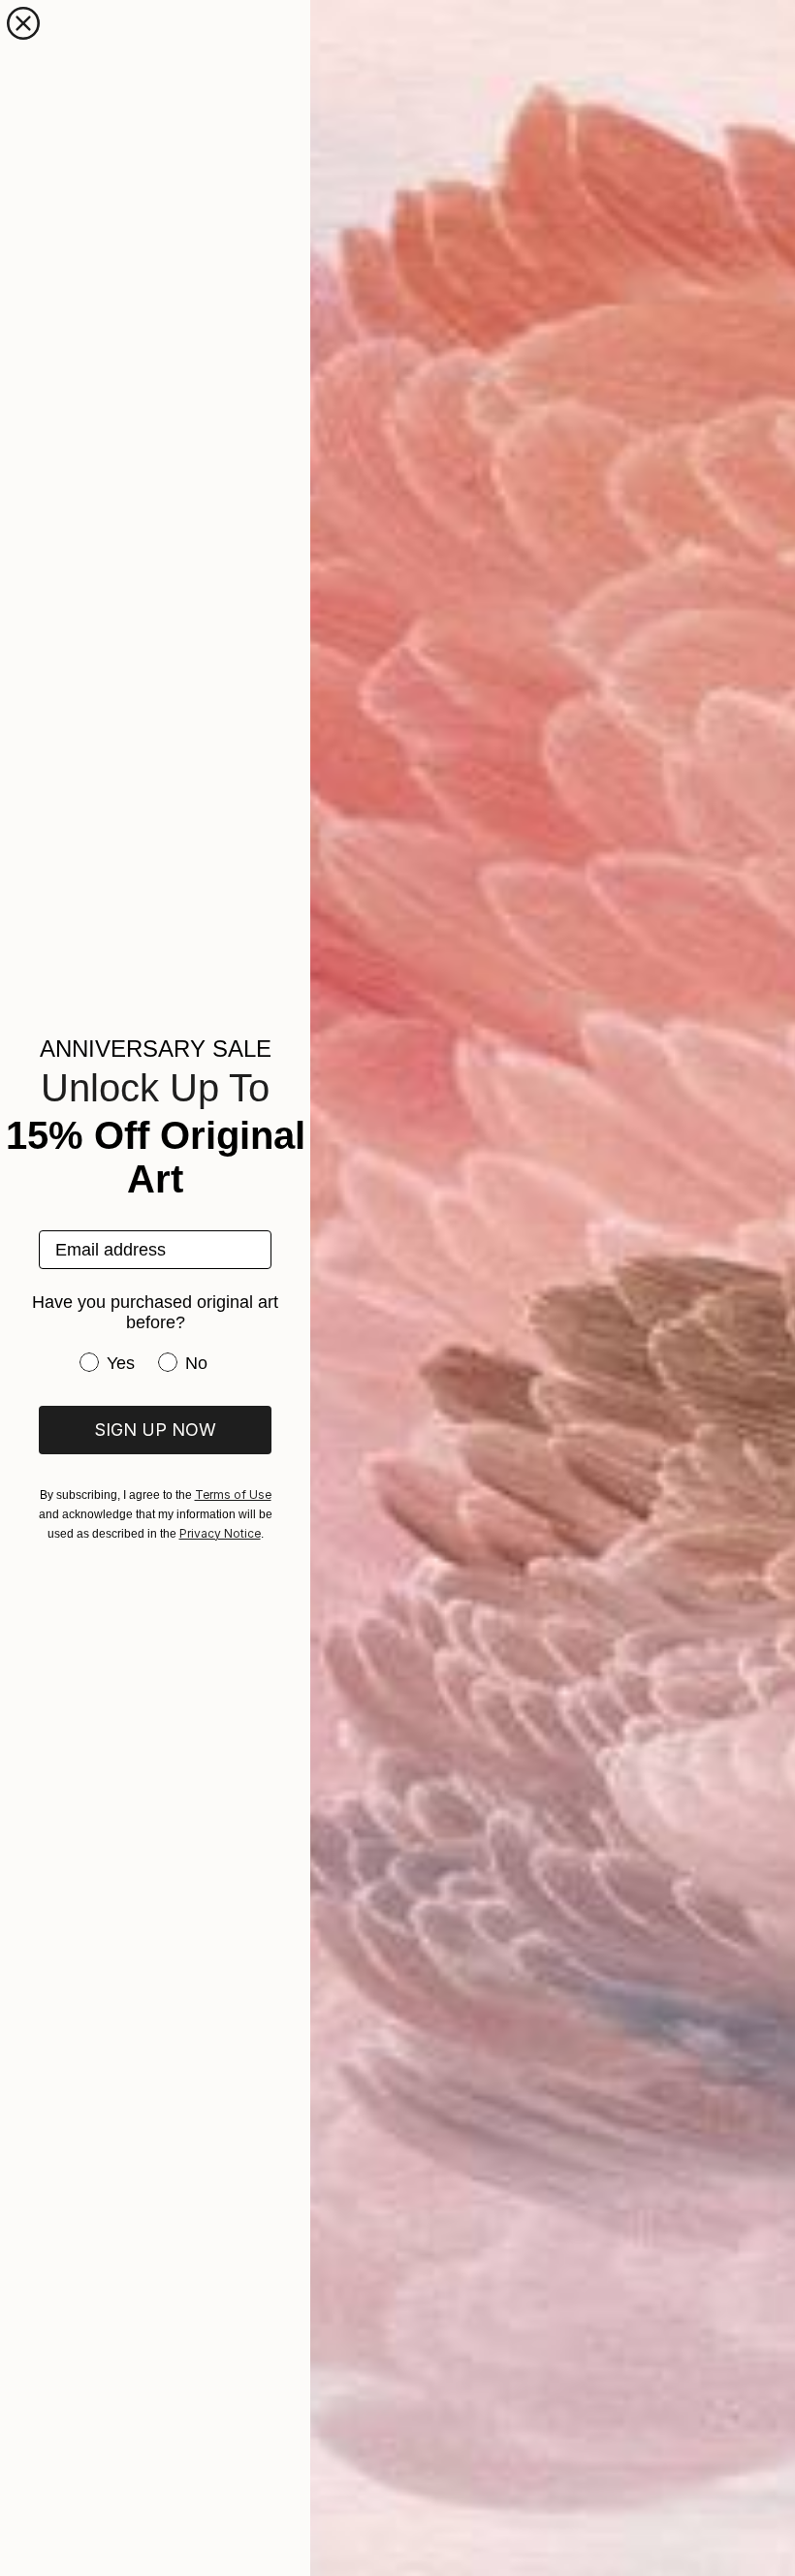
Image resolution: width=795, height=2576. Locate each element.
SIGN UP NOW (155, 1430)
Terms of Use (233, 1495)
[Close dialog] (23, 23)
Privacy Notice (220, 1533)
